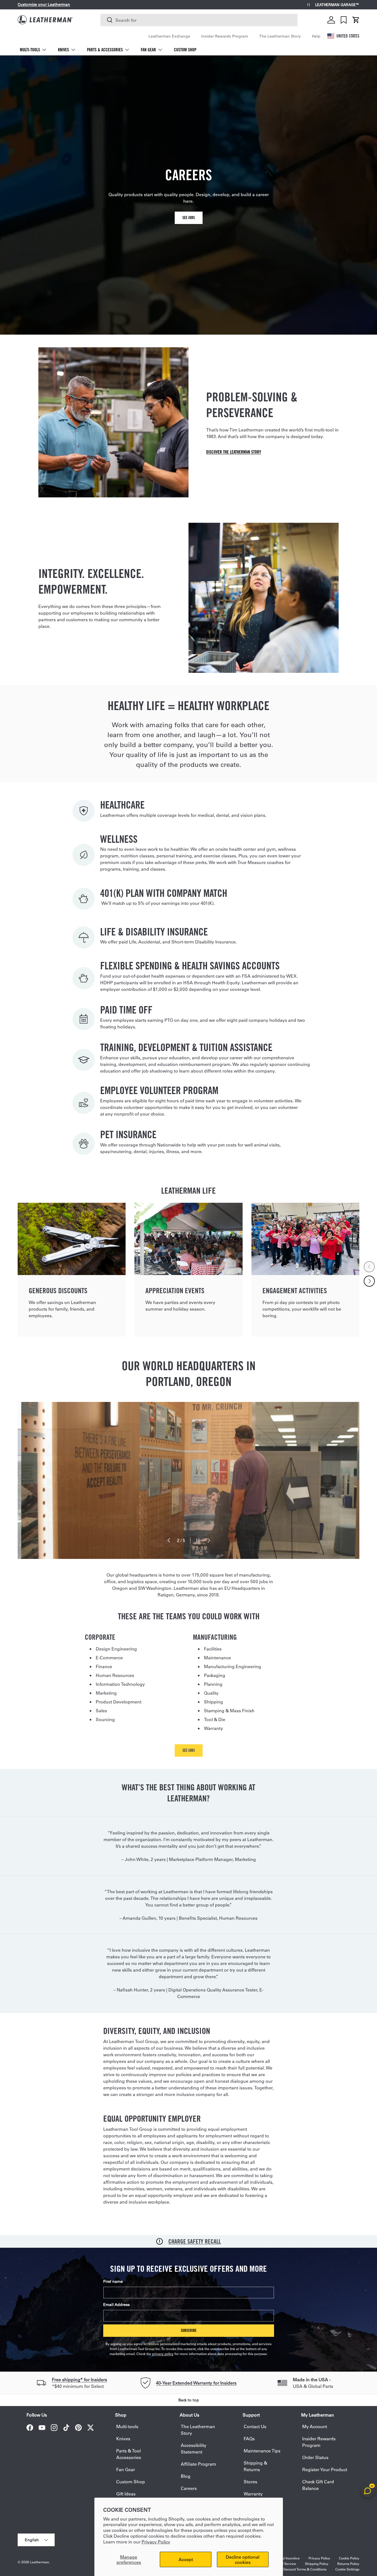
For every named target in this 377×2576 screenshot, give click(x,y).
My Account (315, 2426)
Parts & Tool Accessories (129, 2454)
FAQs (249, 2438)
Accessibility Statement (194, 2448)
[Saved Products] (344, 20)
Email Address (116, 2305)
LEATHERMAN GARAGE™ (337, 5)
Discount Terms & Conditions (304, 2569)
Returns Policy (348, 2564)
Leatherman (39, 2562)
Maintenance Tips (262, 2451)
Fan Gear (148, 50)
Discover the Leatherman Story (234, 452)
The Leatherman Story (280, 36)
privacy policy (163, 2354)
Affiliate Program (198, 2464)
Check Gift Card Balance (318, 2485)
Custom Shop (185, 50)
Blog (186, 2476)
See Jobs (189, 218)
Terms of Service (283, 2564)
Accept (186, 2559)
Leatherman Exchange (169, 36)
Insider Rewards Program (225, 36)
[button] (356, 20)
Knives (63, 50)
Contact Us (255, 2426)
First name (113, 2281)
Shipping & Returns (255, 2466)
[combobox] (199, 20)
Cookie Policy (349, 2558)
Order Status (315, 2457)
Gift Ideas (126, 2494)
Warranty (253, 2494)
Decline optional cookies (243, 2559)
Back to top (189, 2400)
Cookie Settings (347, 2569)
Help (316, 36)
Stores (250, 2482)
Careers (189, 2488)
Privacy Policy (156, 2542)
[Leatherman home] (45, 20)
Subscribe (189, 2330)
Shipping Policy (317, 2564)
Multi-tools (30, 50)
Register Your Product (325, 2469)
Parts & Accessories (105, 50)
